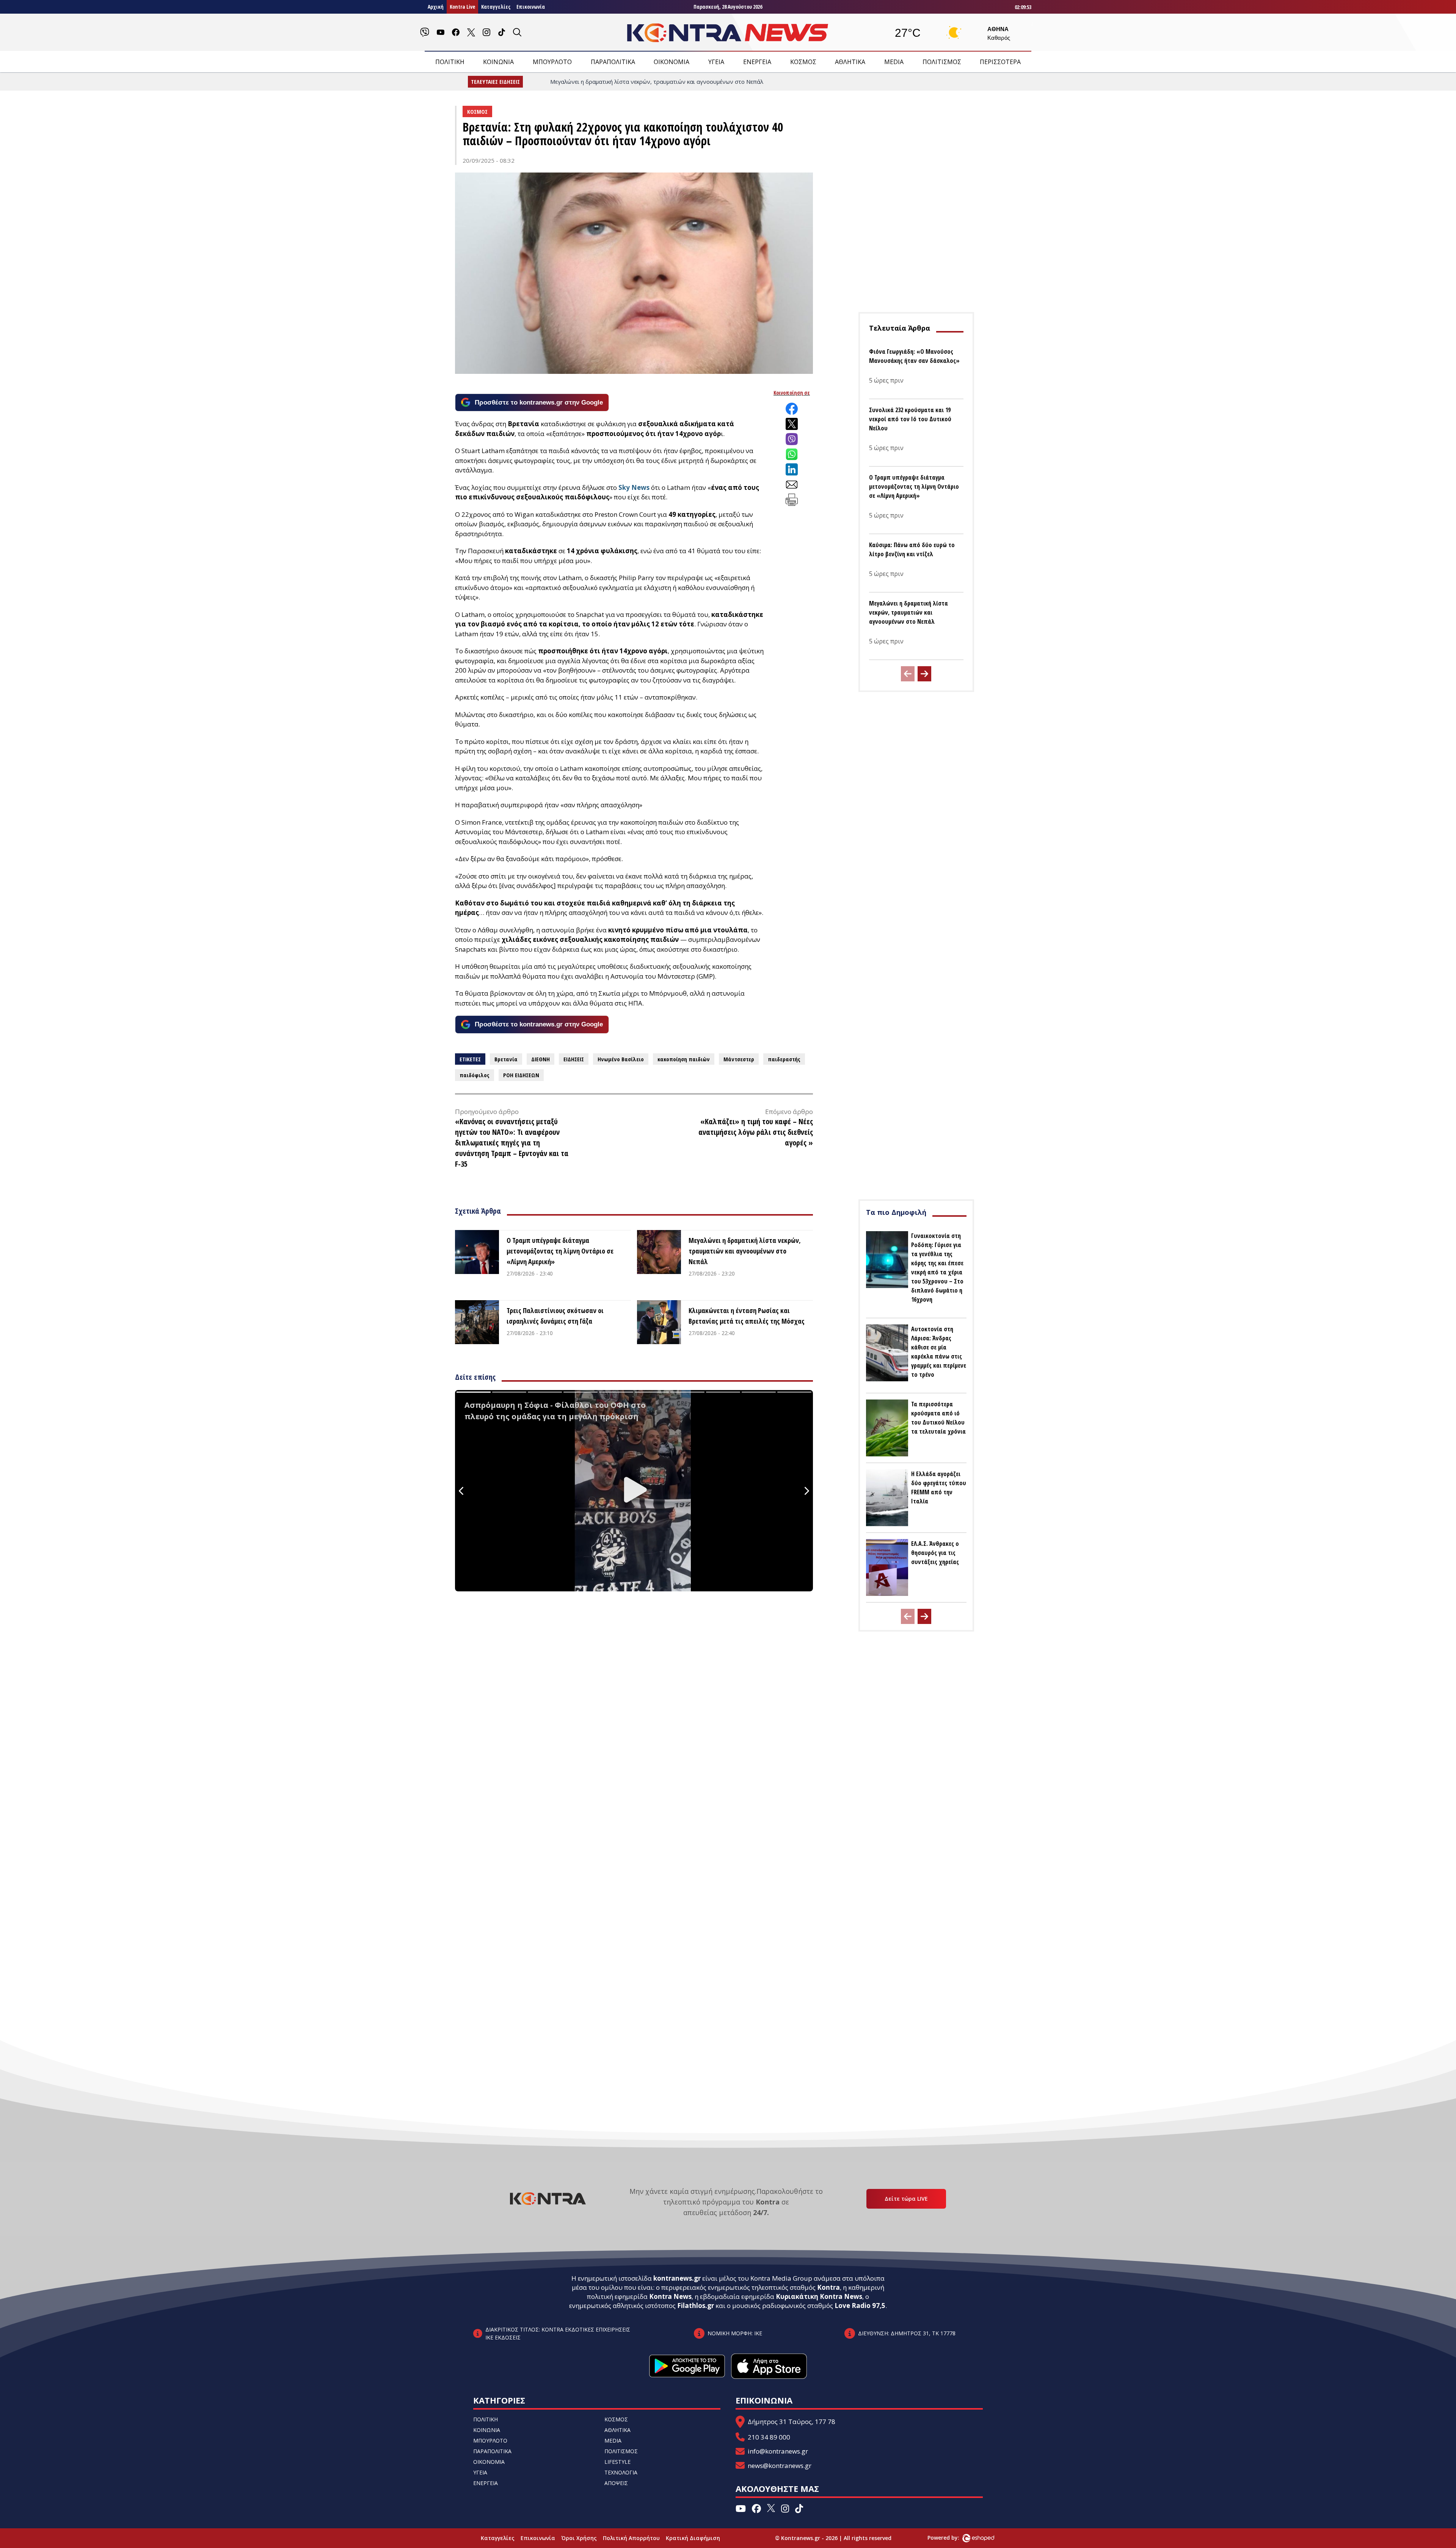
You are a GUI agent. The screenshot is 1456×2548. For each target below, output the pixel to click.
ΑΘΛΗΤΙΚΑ (850, 62)
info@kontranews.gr (778, 2451)
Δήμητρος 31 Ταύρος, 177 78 (792, 2422)
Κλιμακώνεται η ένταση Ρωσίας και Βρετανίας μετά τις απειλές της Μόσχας (747, 1316)
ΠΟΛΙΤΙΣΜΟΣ (942, 62)
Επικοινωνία (531, 7)
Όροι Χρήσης (579, 2538)
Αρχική (436, 7)
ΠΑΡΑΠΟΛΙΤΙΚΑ (613, 62)
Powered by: (951, 2538)
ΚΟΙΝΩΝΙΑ (498, 62)
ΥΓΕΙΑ (716, 62)
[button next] (924, 674)
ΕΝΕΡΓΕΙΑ (757, 62)
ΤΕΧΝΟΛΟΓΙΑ (621, 2472)
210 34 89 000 (769, 2437)
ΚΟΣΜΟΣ (803, 62)
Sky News (634, 487)
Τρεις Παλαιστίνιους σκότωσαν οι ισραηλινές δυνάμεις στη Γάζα (555, 1316)
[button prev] (908, 674)
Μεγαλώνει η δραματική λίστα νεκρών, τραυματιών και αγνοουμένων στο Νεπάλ (745, 1251)
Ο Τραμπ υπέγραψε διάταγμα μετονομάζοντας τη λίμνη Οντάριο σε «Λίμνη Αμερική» (560, 1251)
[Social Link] (425, 32)
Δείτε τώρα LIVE (906, 2199)
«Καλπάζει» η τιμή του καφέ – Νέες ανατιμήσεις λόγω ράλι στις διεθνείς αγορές (756, 1132)
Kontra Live (462, 7)
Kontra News (670, 2296)
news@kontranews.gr (780, 2466)
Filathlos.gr (696, 2306)
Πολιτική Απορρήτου (631, 2538)
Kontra (828, 2287)
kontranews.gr (677, 2278)
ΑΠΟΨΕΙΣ (616, 2483)
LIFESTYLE (617, 2462)
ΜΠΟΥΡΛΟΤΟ (552, 62)
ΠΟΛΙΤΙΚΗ (450, 62)
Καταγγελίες (496, 7)
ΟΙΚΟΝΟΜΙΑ (672, 62)
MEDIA (894, 62)
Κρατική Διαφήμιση (693, 2538)
